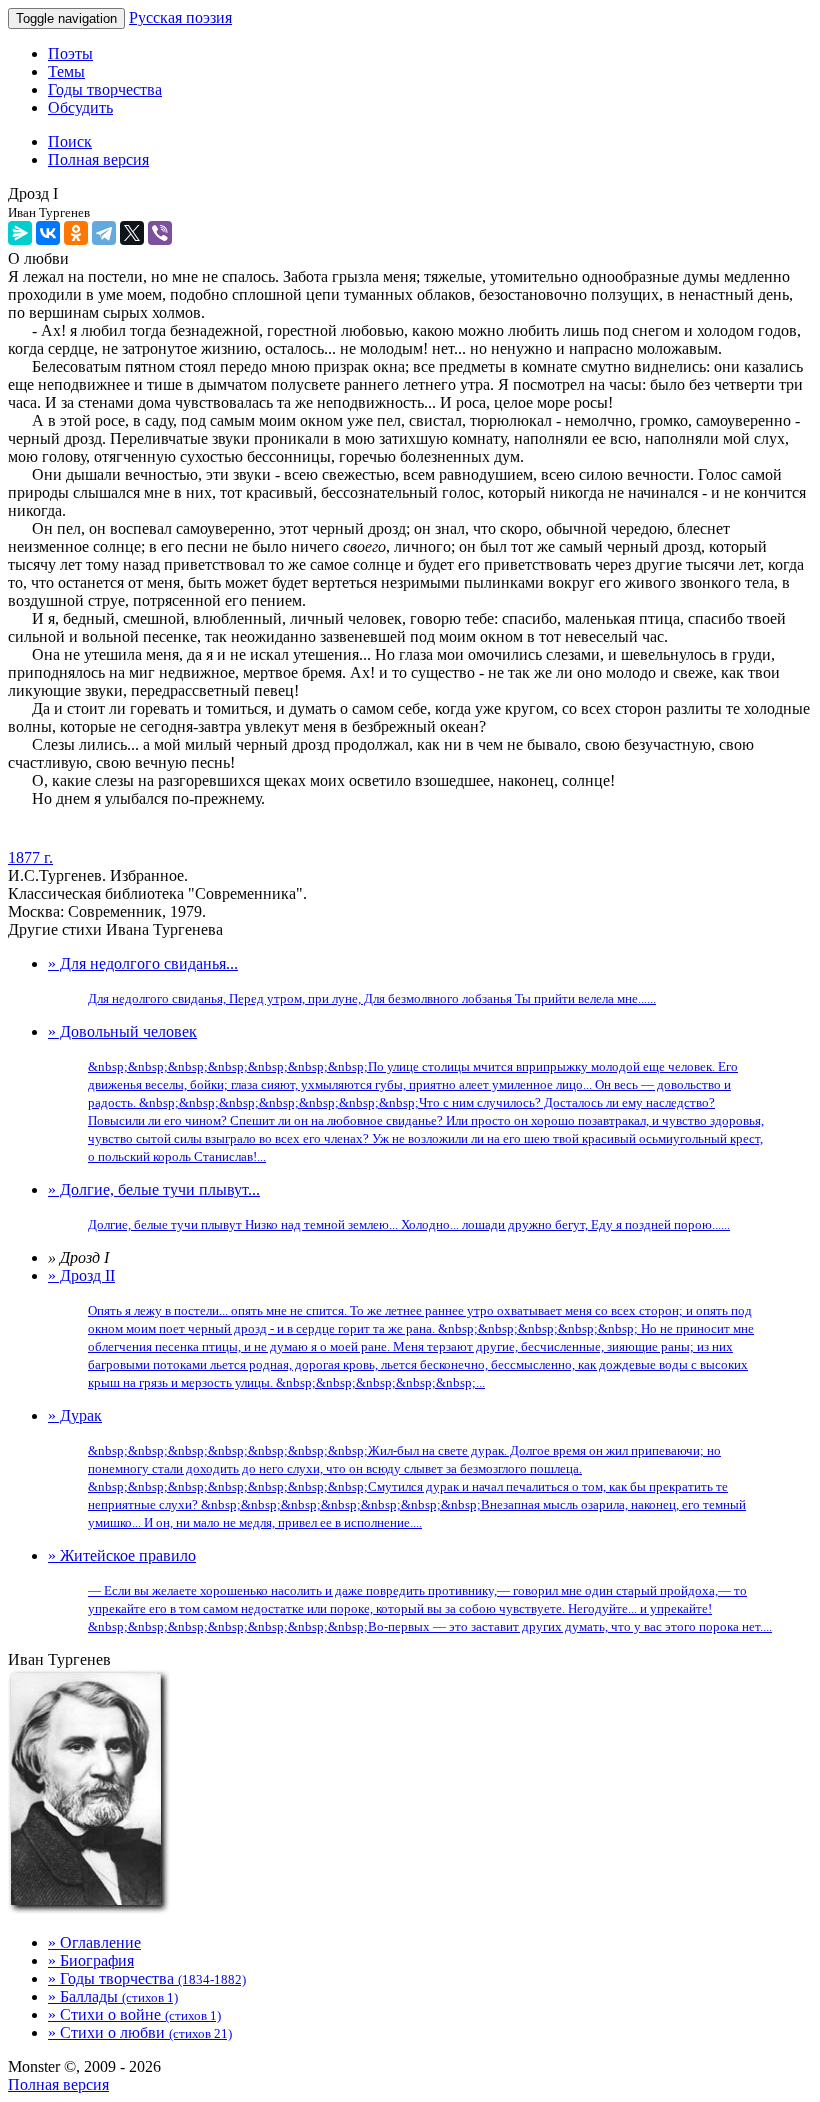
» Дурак (397, 1468)
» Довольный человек (406, 1093)
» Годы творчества (147, 1978)
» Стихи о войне (134, 2014)
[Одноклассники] (76, 233)
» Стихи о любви (140, 2032)
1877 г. (30, 857)
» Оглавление (94, 1942)
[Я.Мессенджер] (20, 233)
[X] (132, 233)
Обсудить (80, 107)
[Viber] (160, 233)
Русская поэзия (180, 17)
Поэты (70, 53)
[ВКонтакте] (48, 233)
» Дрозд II (401, 1328)
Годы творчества (105, 89)
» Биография (91, 1960)
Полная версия (58, 2084)
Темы (66, 71)
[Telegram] (104, 233)
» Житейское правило (410, 1590)
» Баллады (113, 1996)
